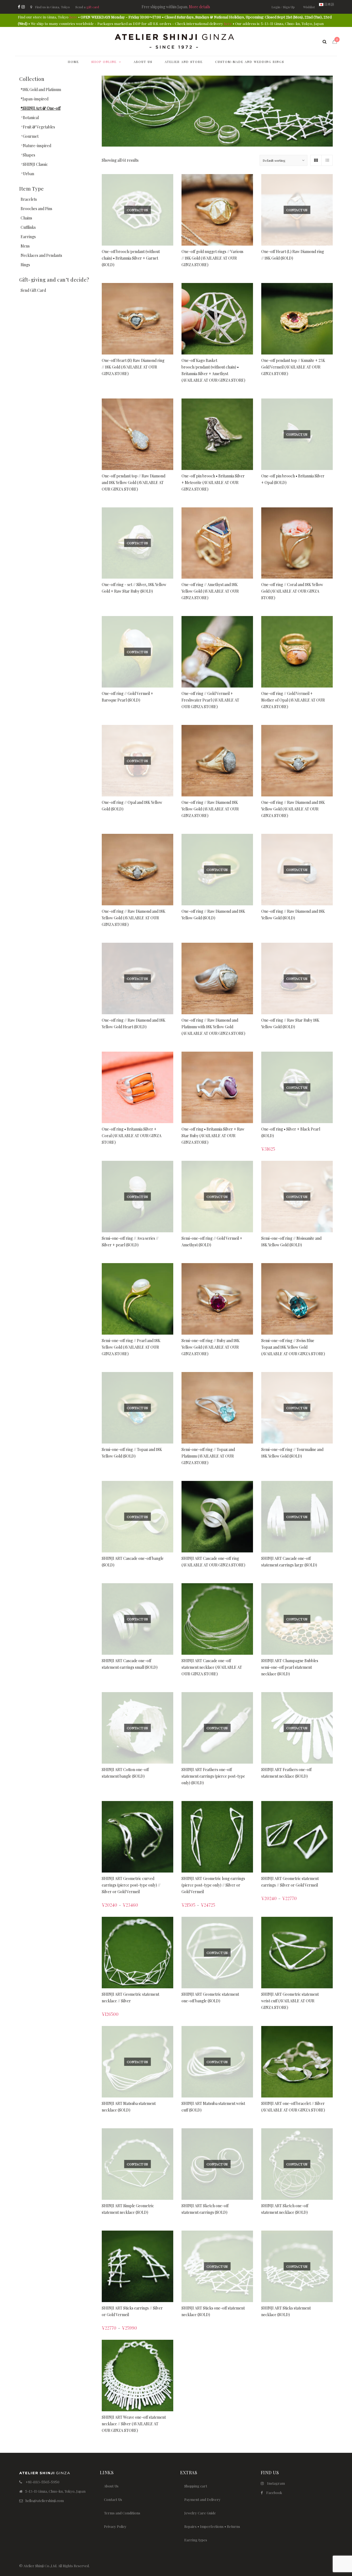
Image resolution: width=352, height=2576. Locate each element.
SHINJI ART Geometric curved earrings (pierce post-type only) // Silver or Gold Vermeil (131, 1885)
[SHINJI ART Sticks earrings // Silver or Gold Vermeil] (137, 2266)
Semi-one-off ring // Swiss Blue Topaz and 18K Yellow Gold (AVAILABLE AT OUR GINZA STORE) (293, 1347)
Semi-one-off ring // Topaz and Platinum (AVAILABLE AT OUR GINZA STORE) (208, 1456)
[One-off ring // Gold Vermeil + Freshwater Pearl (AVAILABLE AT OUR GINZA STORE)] (217, 652)
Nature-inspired (37, 146)
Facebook (274, 2493)
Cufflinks (28, 227)
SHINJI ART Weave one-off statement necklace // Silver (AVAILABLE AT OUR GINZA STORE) (134, 2424)
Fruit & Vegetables (39, 127)
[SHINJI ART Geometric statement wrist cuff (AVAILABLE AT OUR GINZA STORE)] (297, 1953)
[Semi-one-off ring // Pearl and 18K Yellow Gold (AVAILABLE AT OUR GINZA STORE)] (137, 1299)
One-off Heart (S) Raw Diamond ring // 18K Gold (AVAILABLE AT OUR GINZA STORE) (133, 367)
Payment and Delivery (202, 2499)
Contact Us (113, 2499)
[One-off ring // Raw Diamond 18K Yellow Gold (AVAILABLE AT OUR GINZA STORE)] (217, 761)
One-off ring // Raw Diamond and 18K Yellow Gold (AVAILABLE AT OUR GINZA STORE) (293, 809)
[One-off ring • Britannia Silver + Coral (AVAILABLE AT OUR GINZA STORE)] (137, 1087)
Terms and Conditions (122, 2513)
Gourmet (31, 136)
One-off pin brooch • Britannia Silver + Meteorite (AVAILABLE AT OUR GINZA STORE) (213, 483)
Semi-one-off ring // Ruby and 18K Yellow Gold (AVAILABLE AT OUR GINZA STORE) (211, 1347)
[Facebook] (19, 7)
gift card (93, 7)
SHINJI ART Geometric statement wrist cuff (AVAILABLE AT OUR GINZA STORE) (290, 2001)
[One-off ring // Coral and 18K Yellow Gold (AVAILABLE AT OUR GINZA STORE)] (297, 543)
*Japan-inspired (35, 99)
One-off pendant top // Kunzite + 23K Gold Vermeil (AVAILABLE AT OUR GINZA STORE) (293, 367)
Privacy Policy (115, 2526)
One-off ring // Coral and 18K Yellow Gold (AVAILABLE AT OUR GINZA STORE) (292, 591)
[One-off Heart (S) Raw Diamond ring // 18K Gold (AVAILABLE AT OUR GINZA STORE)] (137, 319)
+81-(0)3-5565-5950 (42, 2482)
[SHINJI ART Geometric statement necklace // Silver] (137, 1953)
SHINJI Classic (35, 164)
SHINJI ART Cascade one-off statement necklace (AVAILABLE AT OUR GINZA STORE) (212, 1667)
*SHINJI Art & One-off (41, 108)
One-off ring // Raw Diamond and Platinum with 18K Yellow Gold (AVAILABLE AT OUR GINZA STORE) (213, 1027)
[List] (327, 160)
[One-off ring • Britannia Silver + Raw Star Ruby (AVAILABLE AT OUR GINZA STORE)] (217, 1087)
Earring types (196, 2540)
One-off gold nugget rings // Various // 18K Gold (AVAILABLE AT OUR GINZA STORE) (212, 258)
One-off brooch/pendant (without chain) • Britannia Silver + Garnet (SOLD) (131, 258)
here (73, 17)
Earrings (28, 237)
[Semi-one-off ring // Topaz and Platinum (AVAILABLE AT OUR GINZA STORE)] (217, 1408)
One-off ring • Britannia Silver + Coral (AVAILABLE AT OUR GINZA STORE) (132, 1136)
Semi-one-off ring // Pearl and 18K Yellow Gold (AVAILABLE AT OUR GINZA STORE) (131, 1347)
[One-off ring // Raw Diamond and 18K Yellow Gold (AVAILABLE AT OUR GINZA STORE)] (297, 761)
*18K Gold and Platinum (41, 90)
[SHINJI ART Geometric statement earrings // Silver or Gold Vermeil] (297, 1837)
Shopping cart (196, 2486)
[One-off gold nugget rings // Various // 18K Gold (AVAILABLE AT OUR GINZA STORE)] (217, 210)
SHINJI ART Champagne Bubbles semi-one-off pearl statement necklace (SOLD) (290, 1667)
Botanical (31, 118)
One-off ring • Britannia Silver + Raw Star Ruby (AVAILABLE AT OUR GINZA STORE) (213, 1136)
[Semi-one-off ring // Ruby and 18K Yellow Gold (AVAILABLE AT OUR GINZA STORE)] (217, 1299)
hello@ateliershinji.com (45, 2501)
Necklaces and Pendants (41, 255)
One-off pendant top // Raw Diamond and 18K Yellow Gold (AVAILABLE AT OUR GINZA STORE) (134, 483)
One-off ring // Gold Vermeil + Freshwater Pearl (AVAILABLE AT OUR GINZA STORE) (210, 700)
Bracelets (29, 199)
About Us (111, 2486)
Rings (25, 265)
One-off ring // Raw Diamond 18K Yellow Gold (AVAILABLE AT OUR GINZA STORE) (210, 809)
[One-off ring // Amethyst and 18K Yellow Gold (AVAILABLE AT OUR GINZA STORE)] (217, 543)
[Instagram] (23, 7)
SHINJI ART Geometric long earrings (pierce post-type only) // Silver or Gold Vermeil (213, 1885)
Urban (28, 174)
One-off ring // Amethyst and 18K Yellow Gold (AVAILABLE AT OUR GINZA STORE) (210, 591)
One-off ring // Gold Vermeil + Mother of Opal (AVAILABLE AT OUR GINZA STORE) (293, 700)
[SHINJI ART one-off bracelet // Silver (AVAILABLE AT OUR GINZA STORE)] (297, 2062)
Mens (25, 246)
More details (200, 7)
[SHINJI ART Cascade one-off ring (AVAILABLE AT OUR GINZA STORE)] (217, 1517)
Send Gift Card (33, 290)
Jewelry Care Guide (200, 2513)
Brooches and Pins (36, 209)
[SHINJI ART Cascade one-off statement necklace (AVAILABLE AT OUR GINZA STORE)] (217, 1619)
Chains (26, 218)
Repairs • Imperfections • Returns (212, 2526)
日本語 (329, 4)
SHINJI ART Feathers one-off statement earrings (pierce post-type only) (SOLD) (213, 1776)
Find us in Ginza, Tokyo (52, 7)
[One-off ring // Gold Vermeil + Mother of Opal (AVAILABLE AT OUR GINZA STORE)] (297, 652)
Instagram (276, 2483)
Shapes (29, 155)
